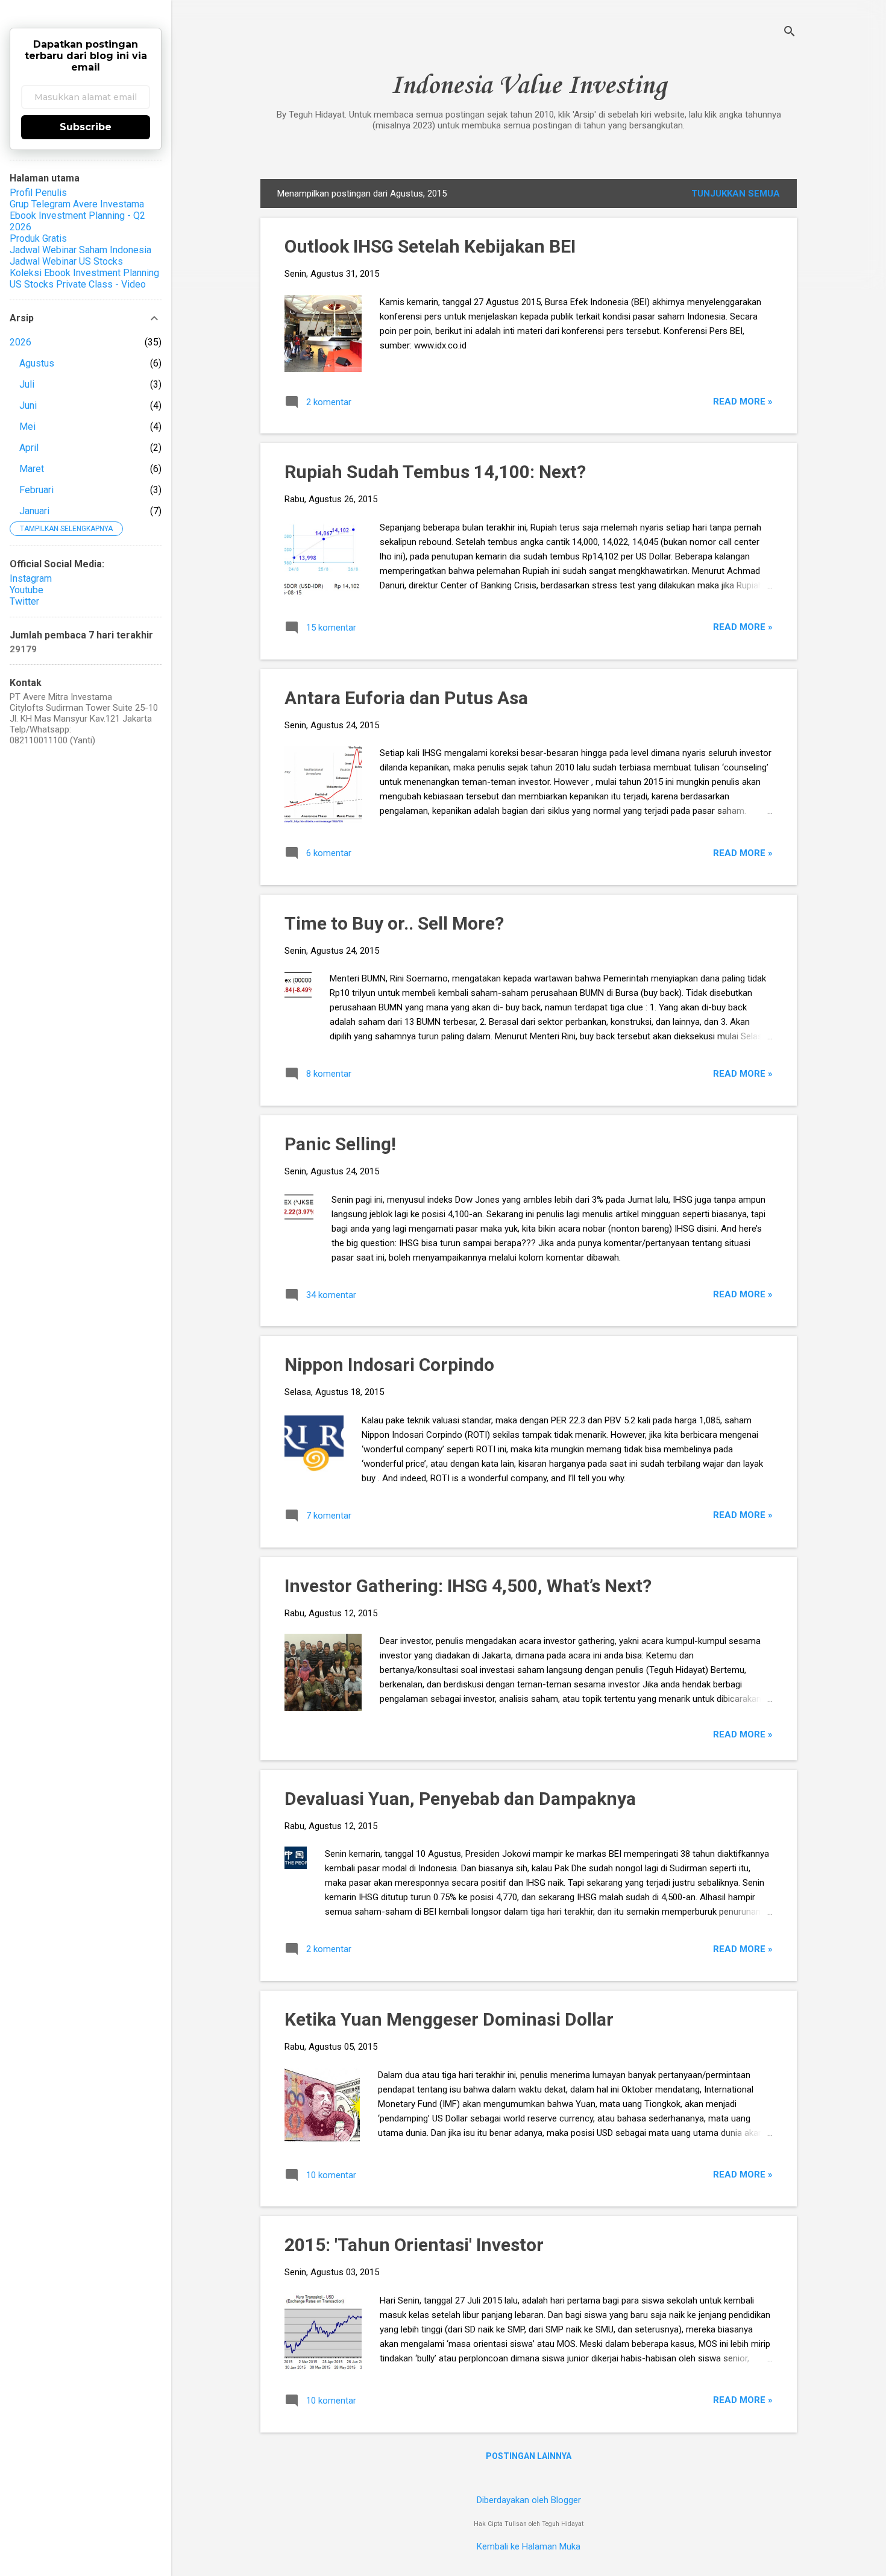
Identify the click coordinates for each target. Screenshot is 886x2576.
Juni (28, 405)
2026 (20, 342)
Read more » (743, 402)
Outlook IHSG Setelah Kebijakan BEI (430, 246)
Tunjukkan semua (736, 194)
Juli (27, 384)
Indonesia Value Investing (529, 86)
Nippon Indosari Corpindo (389, 1365)
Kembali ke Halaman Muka (529, 2546)
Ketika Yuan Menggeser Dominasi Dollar (449, 2019)
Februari (36, 490)
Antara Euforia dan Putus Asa (406, 698)
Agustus (37, 363)
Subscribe (86, 127)
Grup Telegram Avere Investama (77, 204)
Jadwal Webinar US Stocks (66, 261)
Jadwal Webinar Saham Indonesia (80, 250)
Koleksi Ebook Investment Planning (84, 273)
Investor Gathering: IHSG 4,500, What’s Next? (468, 1586)
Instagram (31, 578)
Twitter (24, 601)
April (29, 448)
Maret (32, 469)
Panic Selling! (340, 1144)
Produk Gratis (38, 238)
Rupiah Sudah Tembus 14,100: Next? (435, 472)
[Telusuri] (790, 33)
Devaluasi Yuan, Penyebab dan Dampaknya (460, 1799)
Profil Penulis (38, 193)
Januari (34, 511)
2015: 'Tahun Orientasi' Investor (414, 2245)
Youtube (27, 590)
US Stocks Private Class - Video (78, 284)
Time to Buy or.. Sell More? (394, 923)
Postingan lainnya (529, 2456)
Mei (27, 427)
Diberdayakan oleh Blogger (529, 2500)
